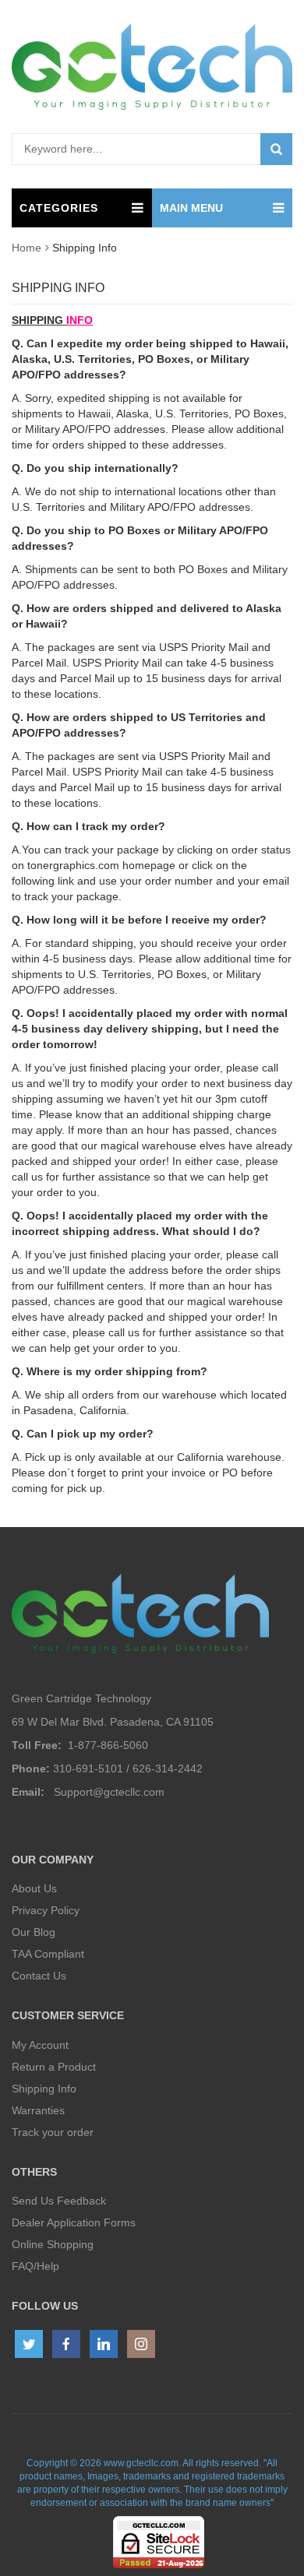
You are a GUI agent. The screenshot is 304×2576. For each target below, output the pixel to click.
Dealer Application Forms (74, 2222)
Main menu (191, 208)
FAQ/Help (35, 2266)
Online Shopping (53, 2244)
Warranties (38, 2110)
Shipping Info (44, 2089)
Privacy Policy (46, 1910)
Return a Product (54, 2067)
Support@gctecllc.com (109, 1792)
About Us (34, 1888)
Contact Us (39, 1976)
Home (27, 248)
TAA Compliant (48, 1954)
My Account (40, 2045)
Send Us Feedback (59, 2201)
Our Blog (34, 1932)
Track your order (53, 2132)
